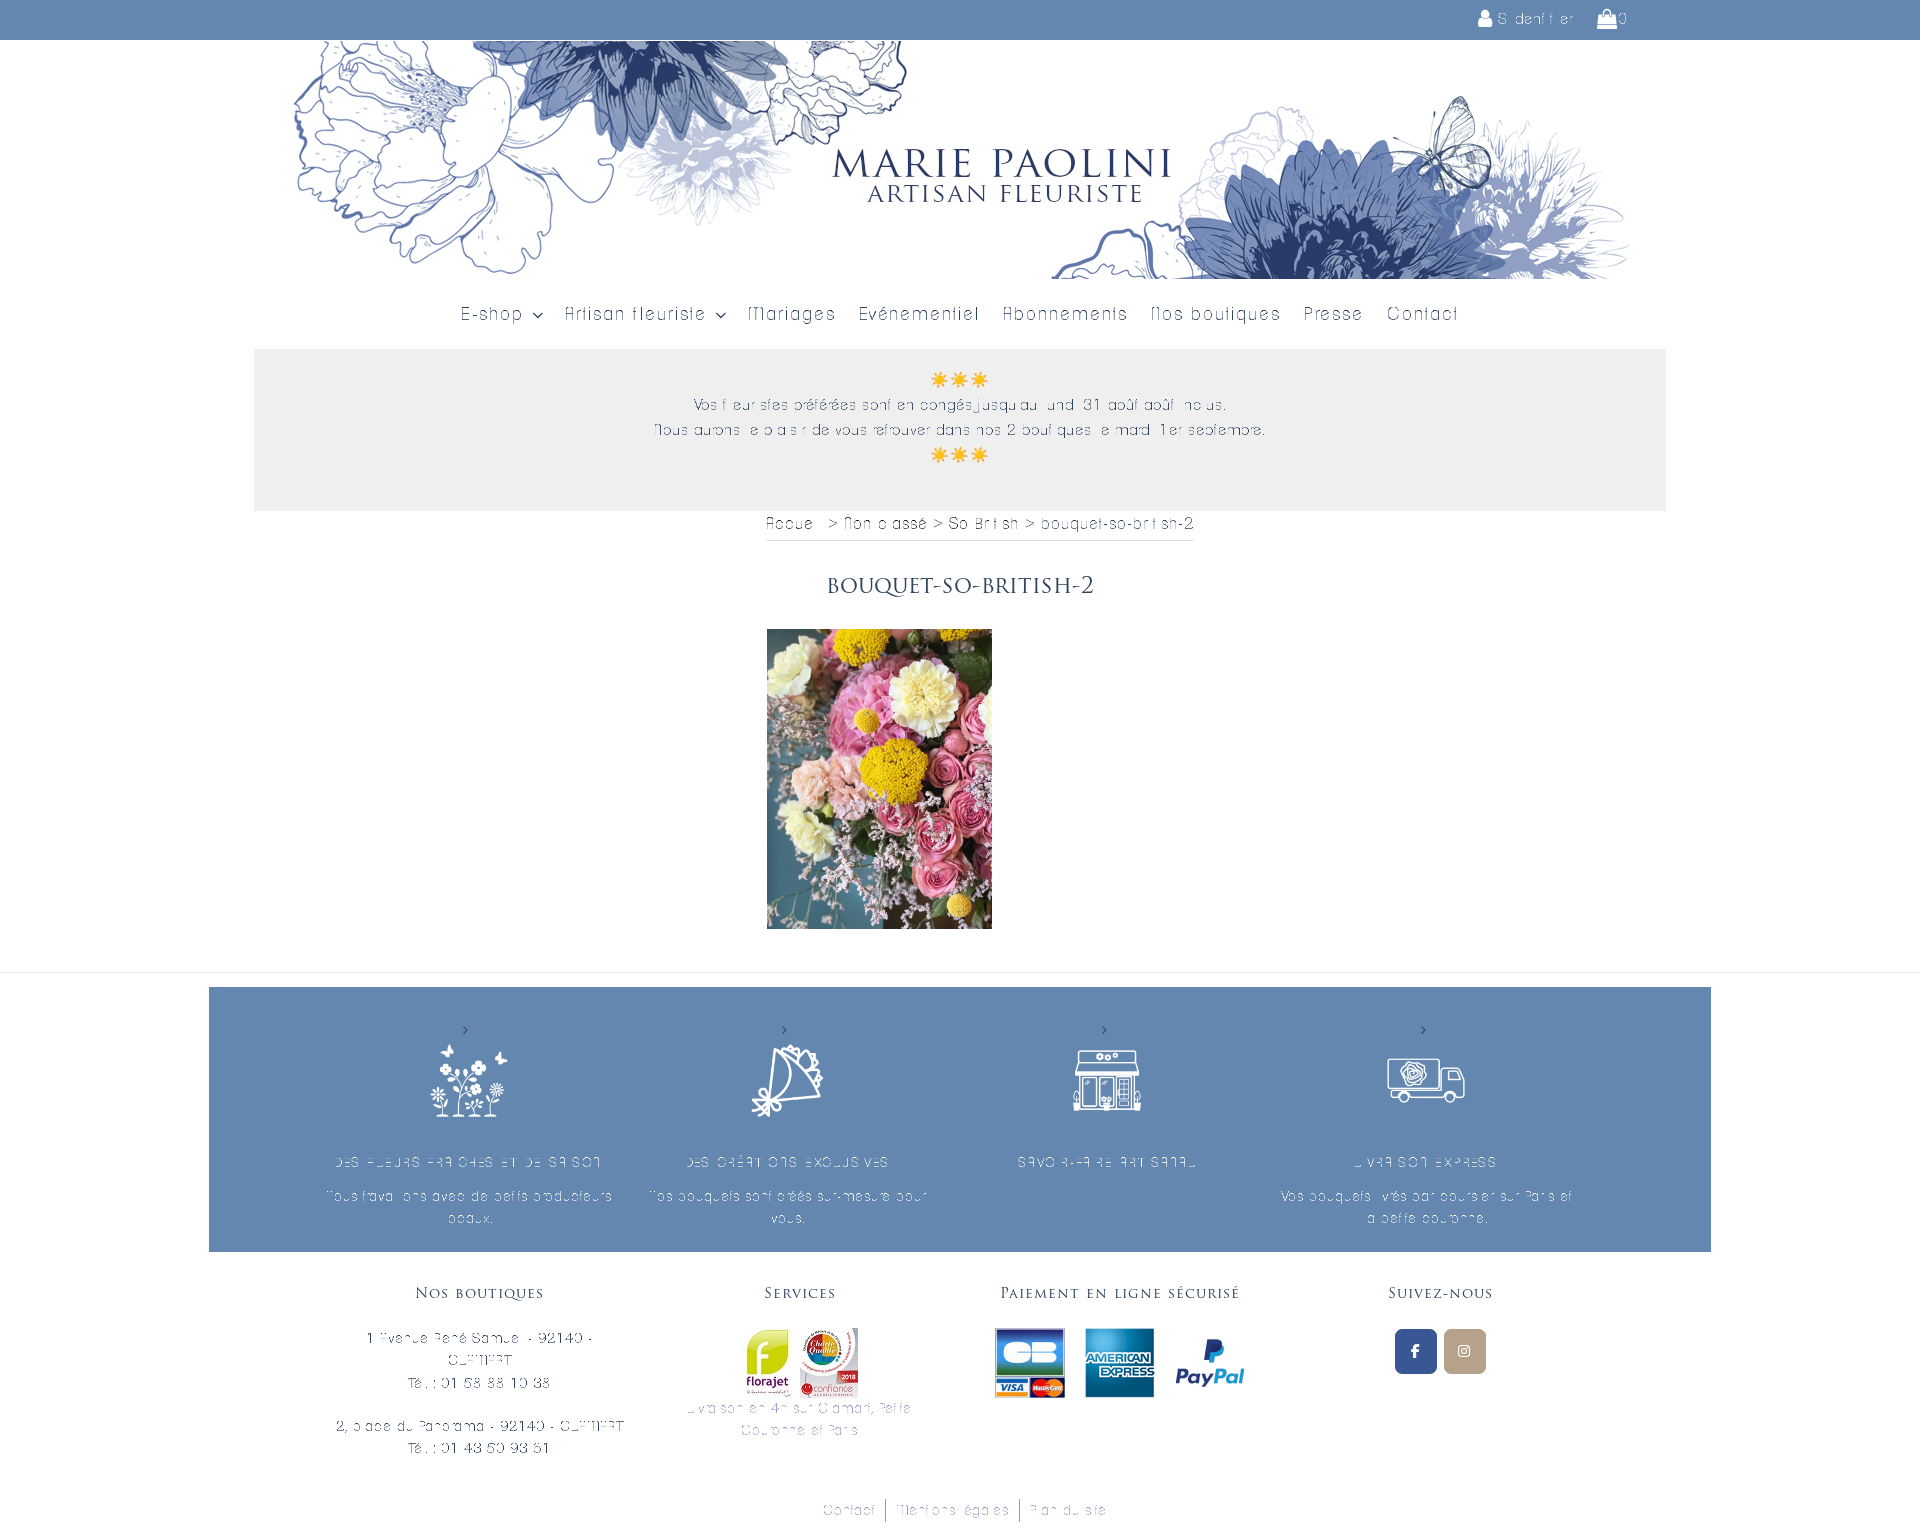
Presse (1334, 315)
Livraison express (1426, 1163)
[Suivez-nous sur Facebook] (1416, 1351)
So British (984, 524)
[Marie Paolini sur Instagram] (1465, 1351)
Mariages (792, 315)
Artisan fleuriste (636, 315)
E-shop (492, 315)
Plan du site (1068, 1511)
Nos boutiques (1216, 315)
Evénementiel (919, 315)
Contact (1423, 315)
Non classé (885, 524)
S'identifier (1533, 19)
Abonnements (1065, 315)
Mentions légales (952, 1511)
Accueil (794, 524)
